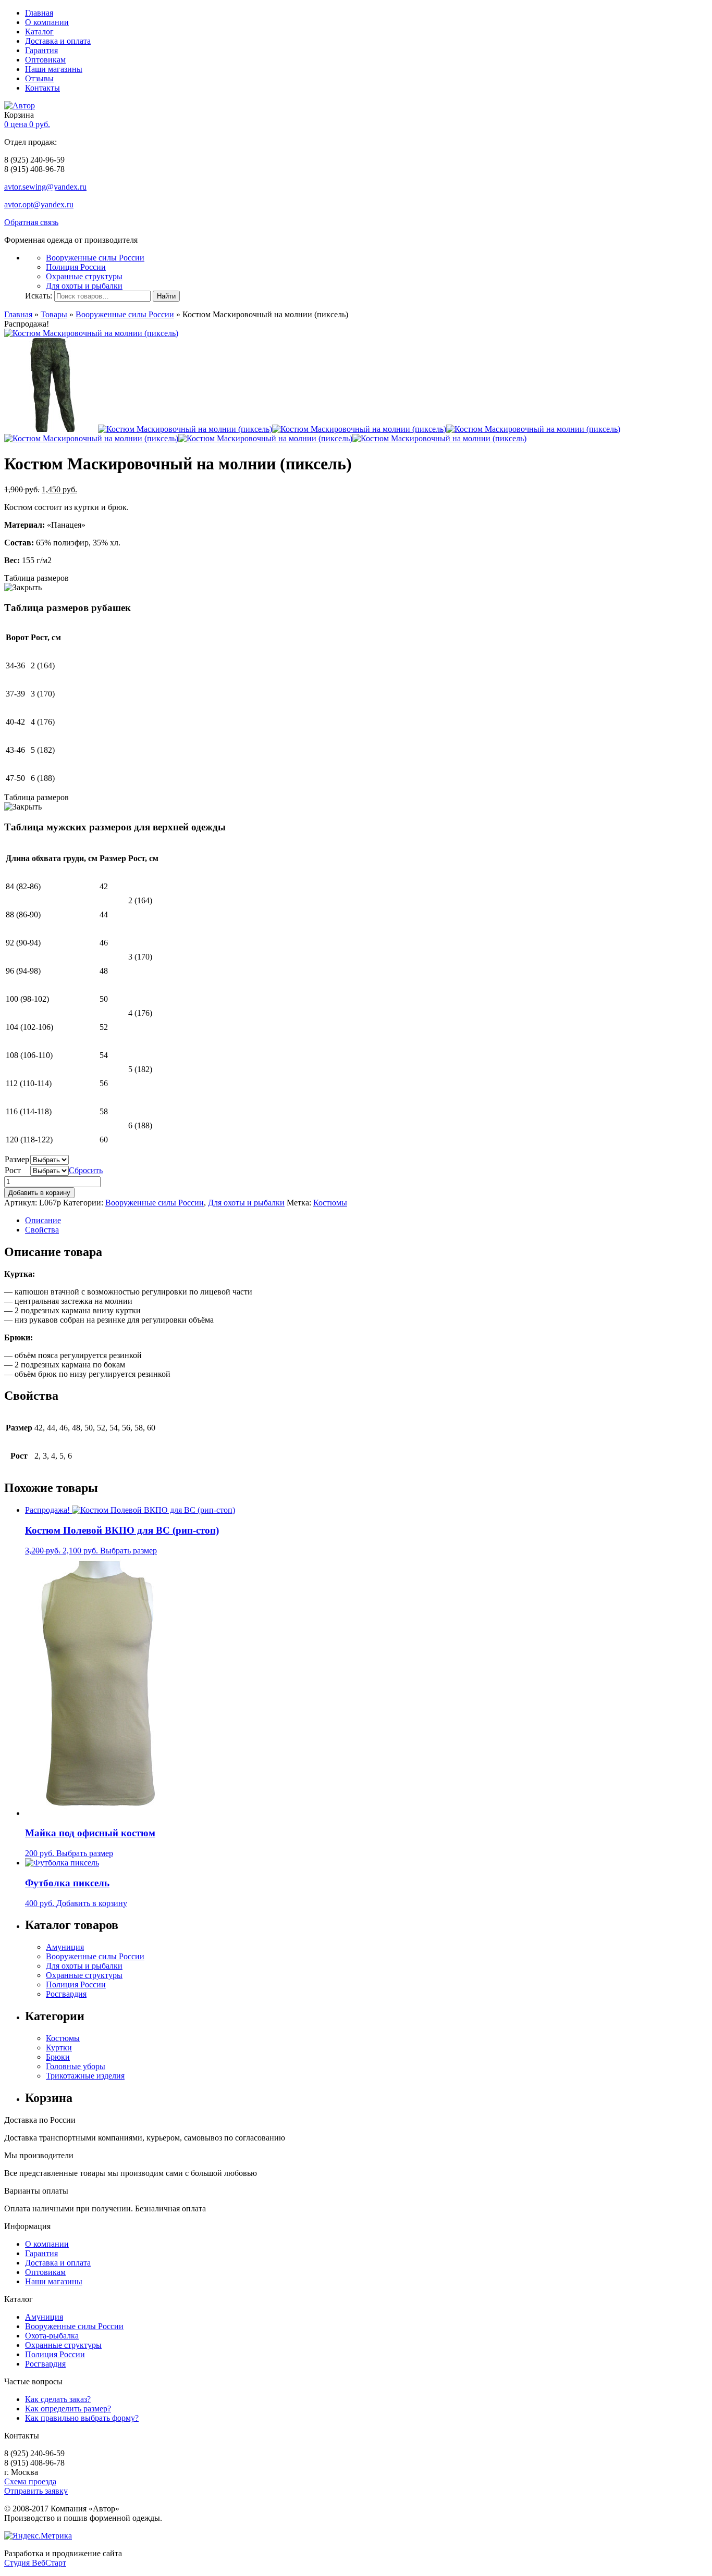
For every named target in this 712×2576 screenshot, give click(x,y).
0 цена (27, 124)
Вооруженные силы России (95, 258)
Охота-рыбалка (52, 2336)
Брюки (58, 2057)
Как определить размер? (68, 2409)
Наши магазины (54, 69)
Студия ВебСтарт (35, 2563)
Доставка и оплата (58, 41)
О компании (47, 22)
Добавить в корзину (39, 1193)
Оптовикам (45, 60)
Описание (43, 1220)
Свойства (42, 1230)
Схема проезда (30, 2481)
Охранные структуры (84, 276)
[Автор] (20, 105)
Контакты (42, 88)
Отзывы (39, 78)
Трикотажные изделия (85, 2076)
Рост (13, 1170)
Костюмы (330, 1203)
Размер (17, 1159)
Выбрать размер (128, 1551)
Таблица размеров (36, 578)
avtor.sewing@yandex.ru (45, 187)
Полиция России (76, 267)
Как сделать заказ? (58, 2399)
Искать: (39, 296)
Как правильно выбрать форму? (82, 2418)
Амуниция (65, 1947)
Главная (39, 13)
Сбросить (86, 1170)
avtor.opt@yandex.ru (39, 204)
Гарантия (41, 50)
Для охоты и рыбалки (84, 286)
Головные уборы (76, 2066)
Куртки (59, 2048)
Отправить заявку (36, 2491)
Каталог (39, 32)
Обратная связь (31, 222)
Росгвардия (66, 1994)
